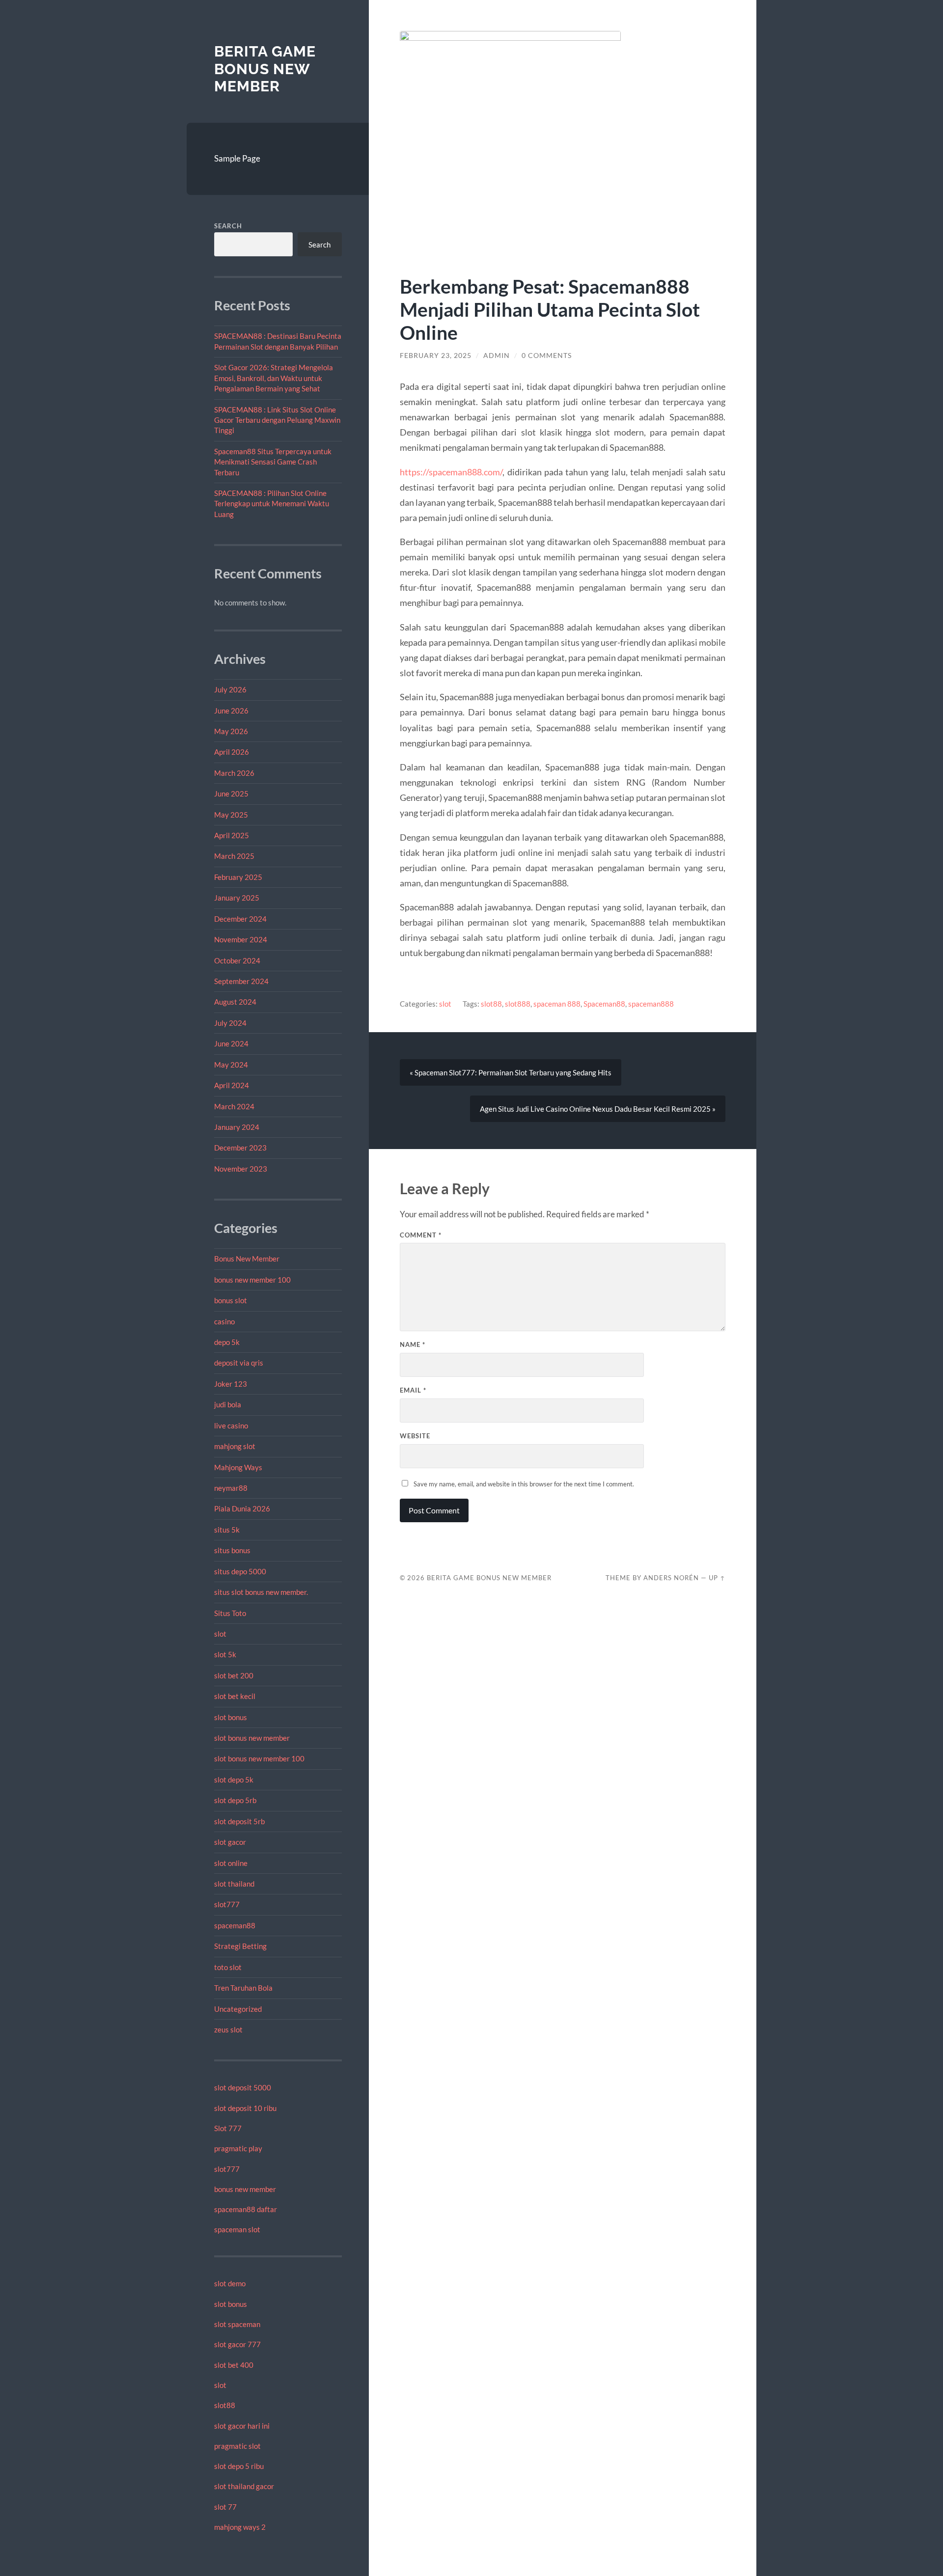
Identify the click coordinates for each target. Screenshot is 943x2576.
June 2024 (231, 1043)
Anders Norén (671, 1578)
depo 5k (227, 1342)
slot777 (227, 1904)
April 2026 (232, 752)
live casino (231, 1425)
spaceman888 (651, 1004)
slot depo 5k (234, 1780)
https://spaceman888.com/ (451, 472)
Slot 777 (228, 2128)
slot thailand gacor (244, 2486)
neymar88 (231, 1488)
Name (413, 1344)
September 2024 (241, 981)
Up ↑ (717, 1578)
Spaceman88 (604, 1004)
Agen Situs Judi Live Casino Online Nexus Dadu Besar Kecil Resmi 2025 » (598, 1109)
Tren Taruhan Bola (243, 1988)
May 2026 (231, 731)
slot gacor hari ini (242, 2426)
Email (413, 1390)
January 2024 (237, 1127)
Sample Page (237, 158)
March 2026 (234, 773)
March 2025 (234, 856)
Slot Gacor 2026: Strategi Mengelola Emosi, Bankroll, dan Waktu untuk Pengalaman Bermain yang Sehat (274, 378)
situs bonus (232, 1550)
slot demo (230, 2283)
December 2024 (240, 919)
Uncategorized (238, 2009)
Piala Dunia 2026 (242, 1508)
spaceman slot (237, 2229)
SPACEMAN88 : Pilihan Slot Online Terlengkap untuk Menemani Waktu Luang (272, 504)
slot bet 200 (234, 1675)
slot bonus (231, 1717)
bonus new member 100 (252, 1280)
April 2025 (232, 835)
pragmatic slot (237, 2446)
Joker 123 (231, 1384)
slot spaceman (237, 2324)
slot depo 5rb (235, 1800)
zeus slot (228, 2029)
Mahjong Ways (238, 1467)
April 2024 (232, 1085)
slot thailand (234, 1884)
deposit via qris (239, 1363)
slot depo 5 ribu (239, 2466)
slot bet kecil (235, 1696)
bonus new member (245, 2189)
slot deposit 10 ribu (245, 2108)
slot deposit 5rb (239, 1821)
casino (224, 1321)
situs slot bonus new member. (261, 1592)
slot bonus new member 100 (259, 1758)
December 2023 (240, 1148)
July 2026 (230, 689)
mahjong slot (235, 1446)
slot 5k (225, 1654)
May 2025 (231, 815)
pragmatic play (238, 2148)
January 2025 (237, 898)
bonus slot (231, 1300)
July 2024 (230, 1023)
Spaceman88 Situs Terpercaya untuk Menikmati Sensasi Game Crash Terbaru (273, 462)
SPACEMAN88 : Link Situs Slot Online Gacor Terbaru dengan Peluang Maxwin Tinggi (277, 420)
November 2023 (241, 1169)
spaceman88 (235, 1925)
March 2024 (234, 1106)
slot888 (518, 1004)
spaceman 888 (557, 1004)
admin (497, 356)
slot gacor (230, 1842)
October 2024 (237, 960)
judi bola (228, 1404)
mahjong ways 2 (240, 2527)
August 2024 (235, 1002)
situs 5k (227, 1530)
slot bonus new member (252, 1738)
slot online (231, 1863)
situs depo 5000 (240, 1571)
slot (220, 1634)
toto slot (228, 1967)
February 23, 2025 (436, 356)
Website (415, 1436)
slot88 (225, 2405)
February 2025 (238, 877)
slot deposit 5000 (243, 2087)
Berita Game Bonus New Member (265, 69)
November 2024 (241, 939)
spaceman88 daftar (246, 2209)
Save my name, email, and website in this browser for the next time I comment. (524, 1484)
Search (228, 226)
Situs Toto (230, 1613)
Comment (421, 1235)
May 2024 (231, 1065)
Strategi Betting (240, 1946)
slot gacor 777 (237, 2344)
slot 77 (225, 2507)
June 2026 (231, 711)
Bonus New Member (247, 1259)
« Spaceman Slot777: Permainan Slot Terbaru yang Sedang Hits (511, 1072)
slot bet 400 (234, 2365)
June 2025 (231, 794)
